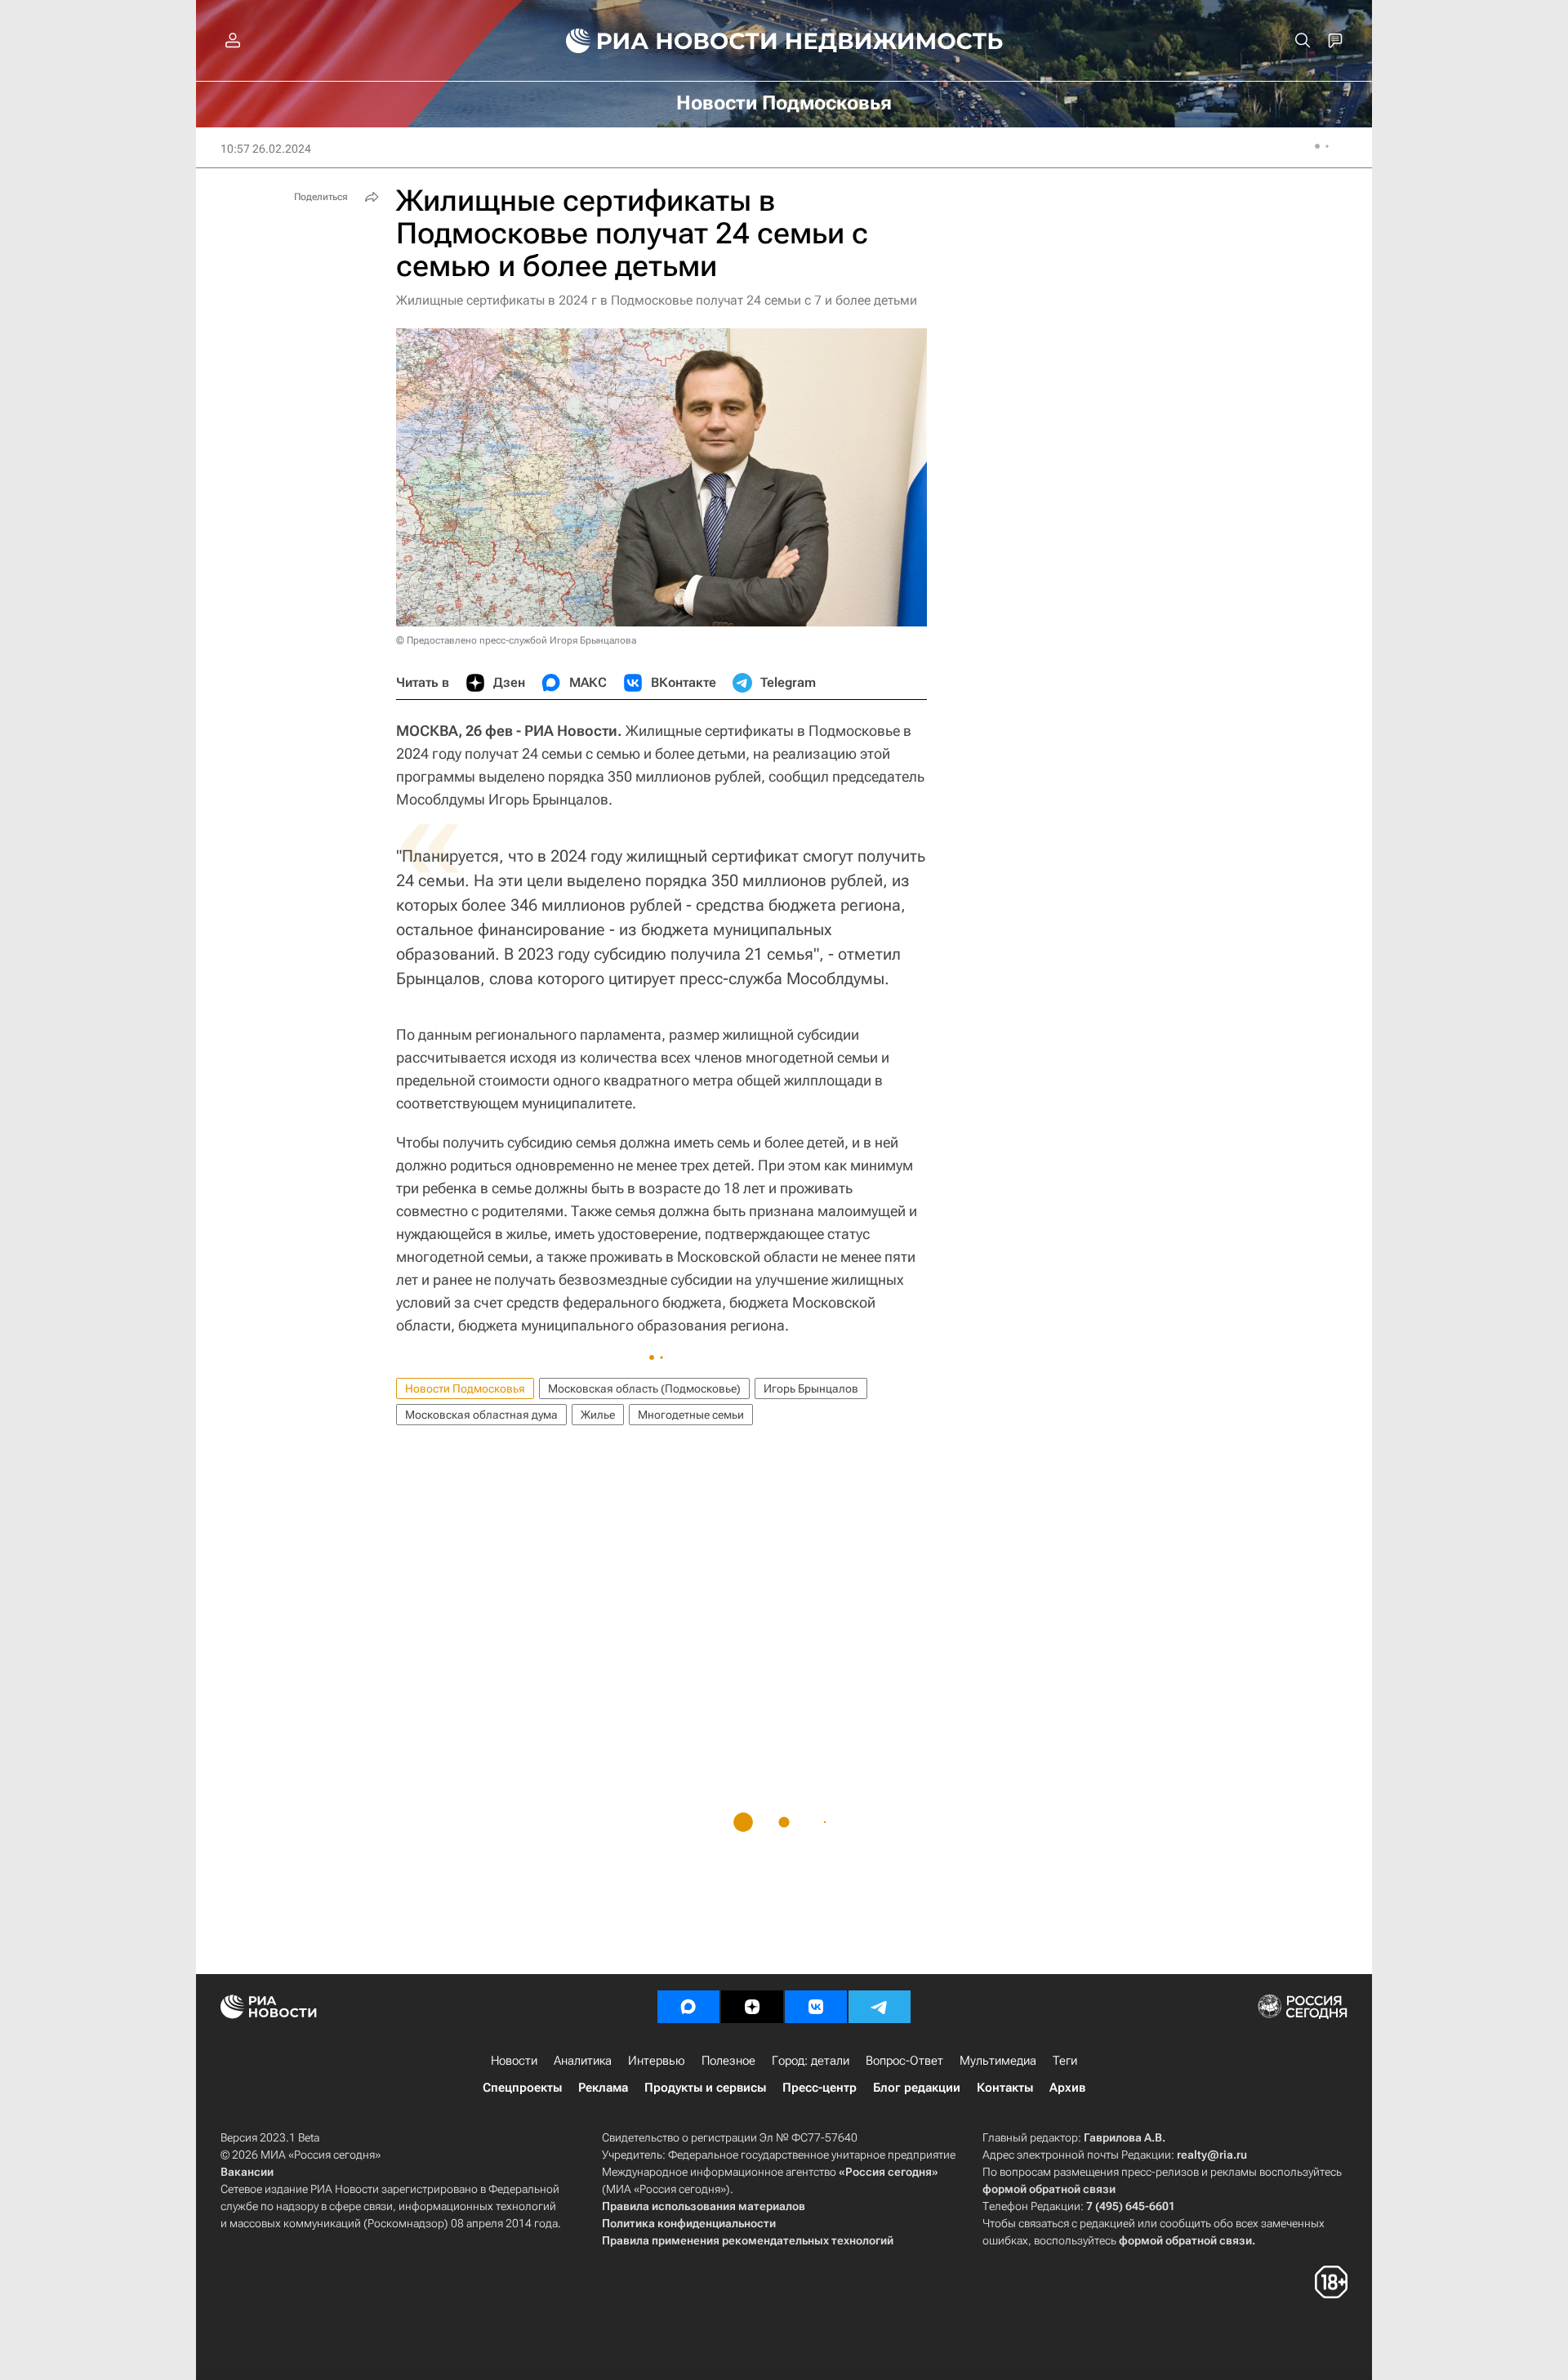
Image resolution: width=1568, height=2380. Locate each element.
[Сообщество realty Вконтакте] (816, 2007)
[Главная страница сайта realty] (784, 41)
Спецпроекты (522, 2088)
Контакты (1005, 2088)
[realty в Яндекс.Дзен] (752, 2007)
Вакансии (247, 2172)
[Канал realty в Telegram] (880, 2007)
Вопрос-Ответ (904, 2061)
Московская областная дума (481, 1415)
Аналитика (583, 2061)
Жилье (598, 1415)
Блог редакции (917, 2088)
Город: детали (811, 2061)
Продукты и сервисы (705, 2088)
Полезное (728, 2061)
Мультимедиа (998, 2061)
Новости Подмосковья (465, 1388)
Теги (1065, 2061)
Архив (1067, 2088)
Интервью (657, 2061)
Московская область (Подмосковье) (644, 1388)
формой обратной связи (1049, 2189)
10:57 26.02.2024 (266, 149)
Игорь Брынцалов (811, 1388)
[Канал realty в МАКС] (688, 2007)
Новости (514, 2061)
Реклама (603, 2088)
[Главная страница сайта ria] (662, 41)
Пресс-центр (820, 2088)
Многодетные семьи (691, 1415)
